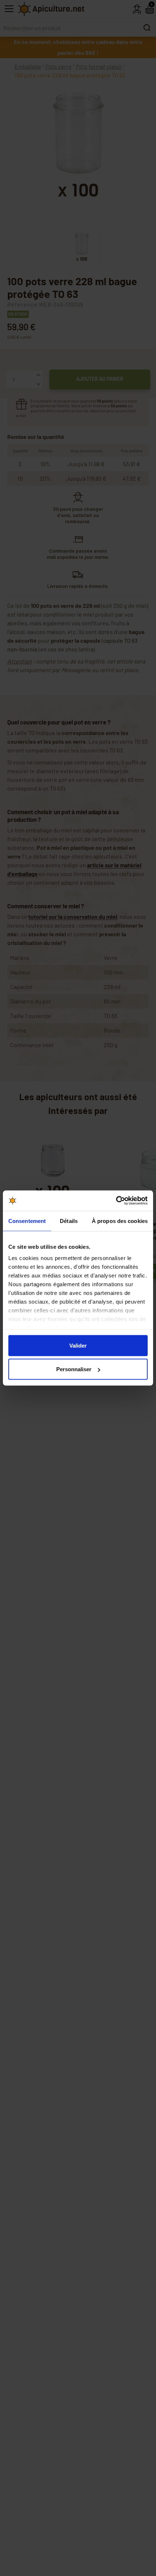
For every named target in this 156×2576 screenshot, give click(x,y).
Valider (78, 1345)
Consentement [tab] (27, 1221)
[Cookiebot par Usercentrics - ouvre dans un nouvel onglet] (116, 1201)
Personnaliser (74, 1369)
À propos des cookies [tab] (120, 1221)
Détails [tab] (69, 1221)
